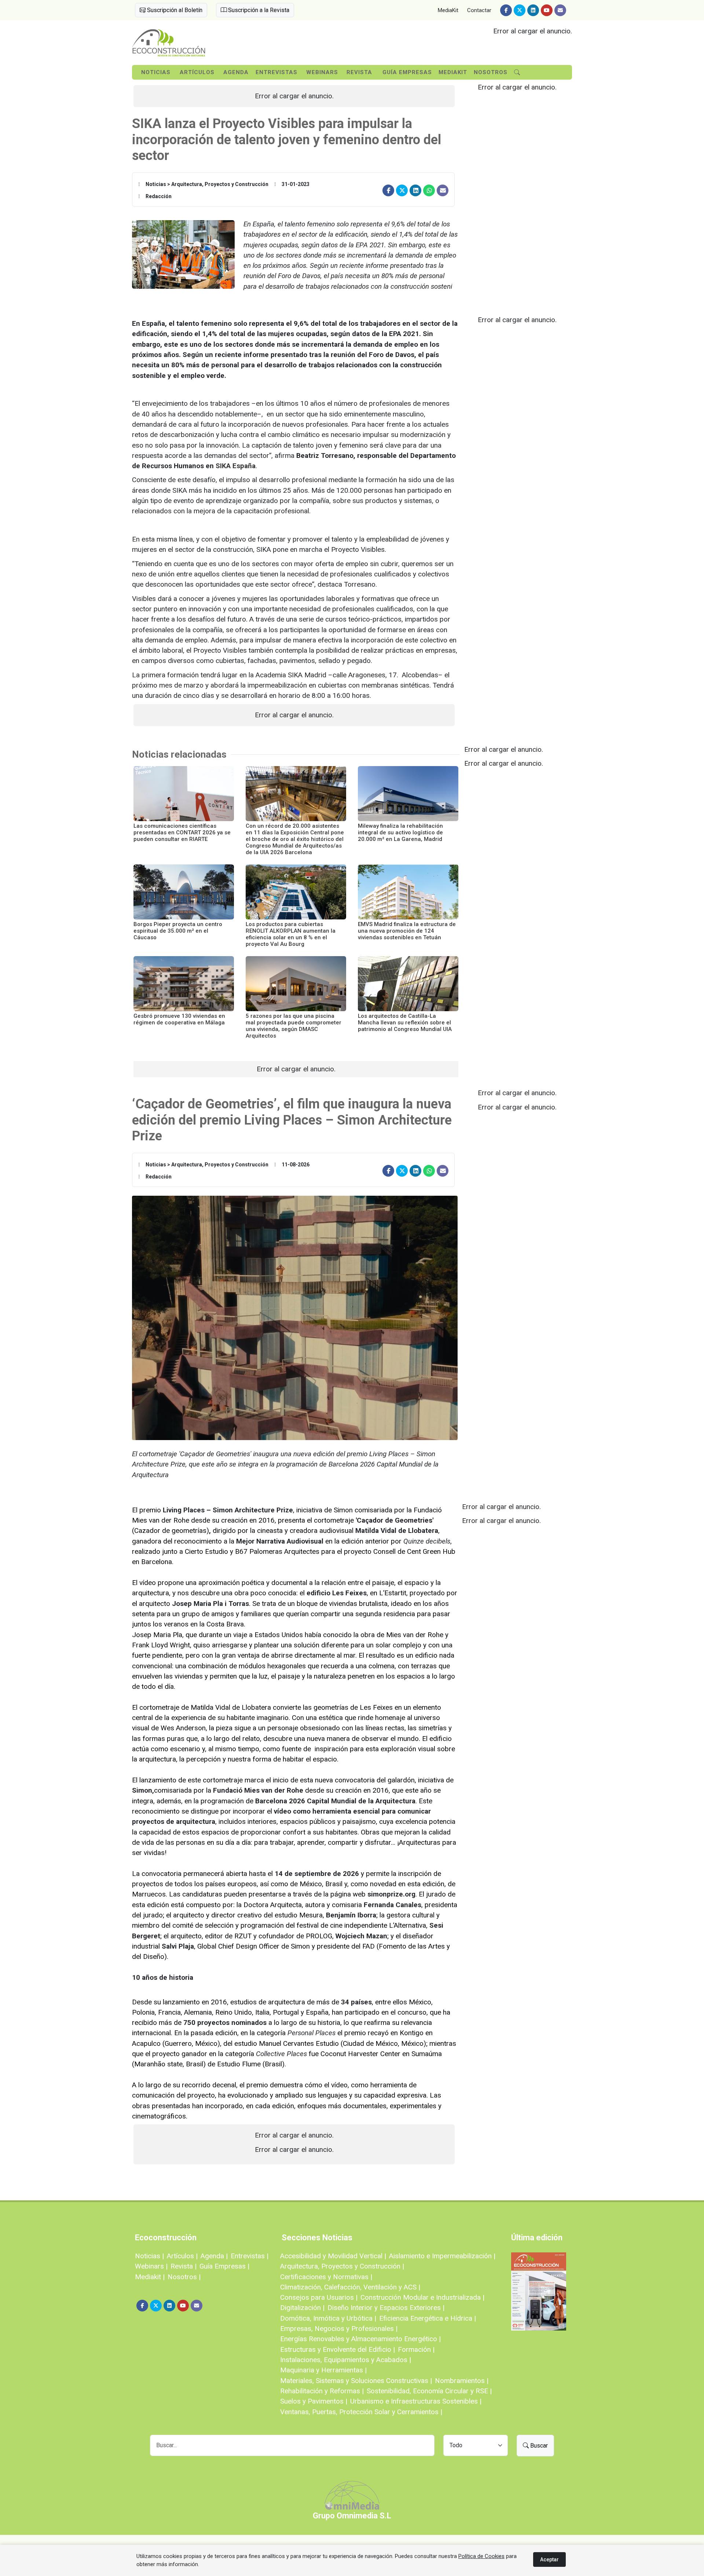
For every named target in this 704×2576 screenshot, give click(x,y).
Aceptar (549, 2559)
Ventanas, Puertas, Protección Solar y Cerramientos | (361, 2412)
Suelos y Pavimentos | (314, 2401)
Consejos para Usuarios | (319, 2297)
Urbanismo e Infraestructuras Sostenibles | (416, 2401)
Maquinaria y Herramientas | (323, 2370)
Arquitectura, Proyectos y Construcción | (342, 2266)
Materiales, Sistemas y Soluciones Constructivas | (356, 2381)
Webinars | (151, 2266)
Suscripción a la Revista (258, 10)
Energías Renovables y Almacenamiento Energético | (360, 2339)
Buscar (538, 2446)
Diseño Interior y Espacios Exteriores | (386, 2308)
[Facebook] (506, 10)
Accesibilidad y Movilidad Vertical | (333, 2256)
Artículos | (182, 2256)
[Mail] (560, 10)
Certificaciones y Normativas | (326, 2277)
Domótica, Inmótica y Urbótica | (328, 2318)
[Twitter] (520, 10)
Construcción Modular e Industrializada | (422, 2297)
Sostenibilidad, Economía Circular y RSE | (429, 2391)
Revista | (184, 2266)
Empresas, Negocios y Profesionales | (339, 2329)
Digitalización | (302, 2308)
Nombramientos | (462, 2381)
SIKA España (236, 466)
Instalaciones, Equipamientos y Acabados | (346, 2360)
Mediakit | (150, 2277)
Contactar (479, 10)
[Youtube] (547, 10)
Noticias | (149, 2256)
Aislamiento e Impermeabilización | (442, 2256)
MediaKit (448, 10)
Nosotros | (184, 2277)
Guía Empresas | (224, 2266)
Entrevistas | (250, 2256)
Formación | (416, 2349)
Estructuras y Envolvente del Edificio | (338, 2349)
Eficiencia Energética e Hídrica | (428, 2318)
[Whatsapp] (429, 190)
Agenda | (214, 2256)
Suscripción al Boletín (174, 10)
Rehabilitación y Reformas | (322, 2391)
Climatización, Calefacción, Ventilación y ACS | (350, 2287)
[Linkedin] (533, 10)
